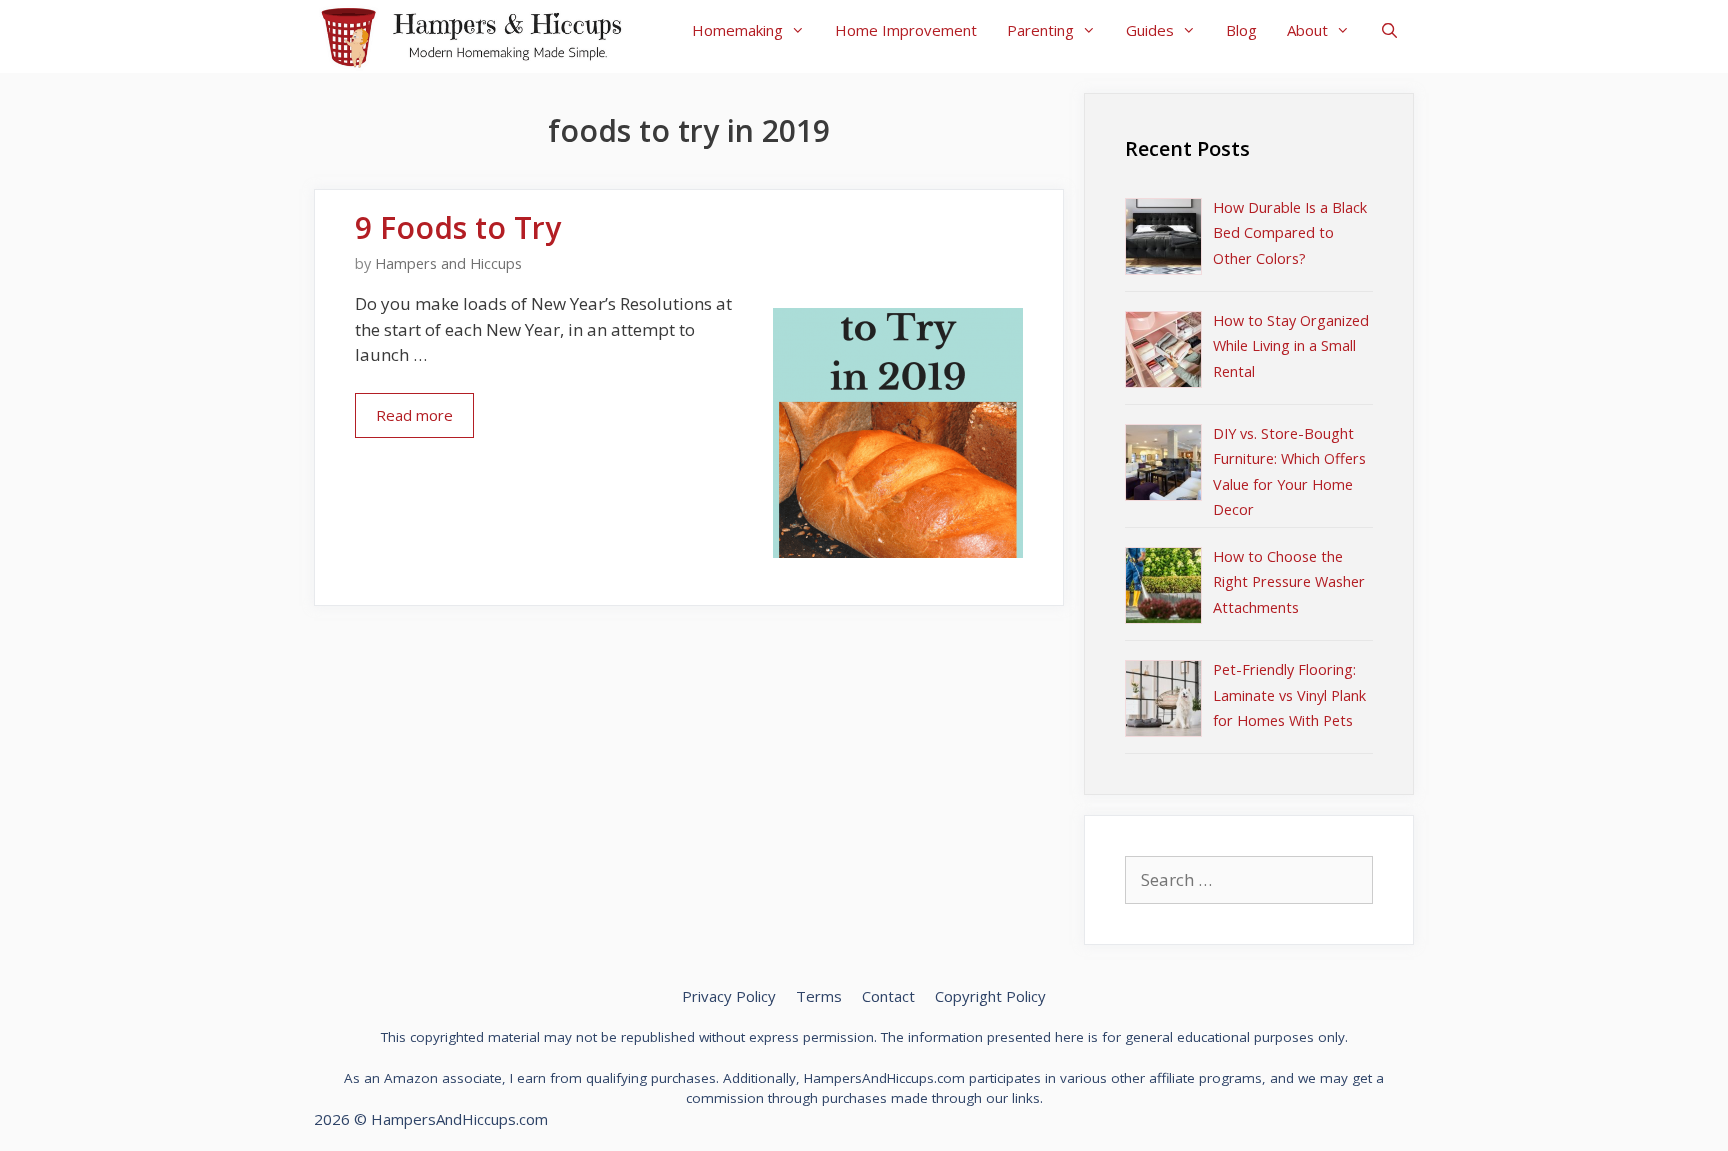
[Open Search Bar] (1389, 30)
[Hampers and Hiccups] (479, 34)
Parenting (1040, 30)
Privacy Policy (729, 996)
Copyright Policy (990, 996)
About (1307, 30)
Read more (414, 415)
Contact (888, 996)
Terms (819, 996)
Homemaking (737, 30)
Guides (1150, 30)
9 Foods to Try (458, 227)
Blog (1241, 30)
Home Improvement (906, 30)
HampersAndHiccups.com (459, 1119)
